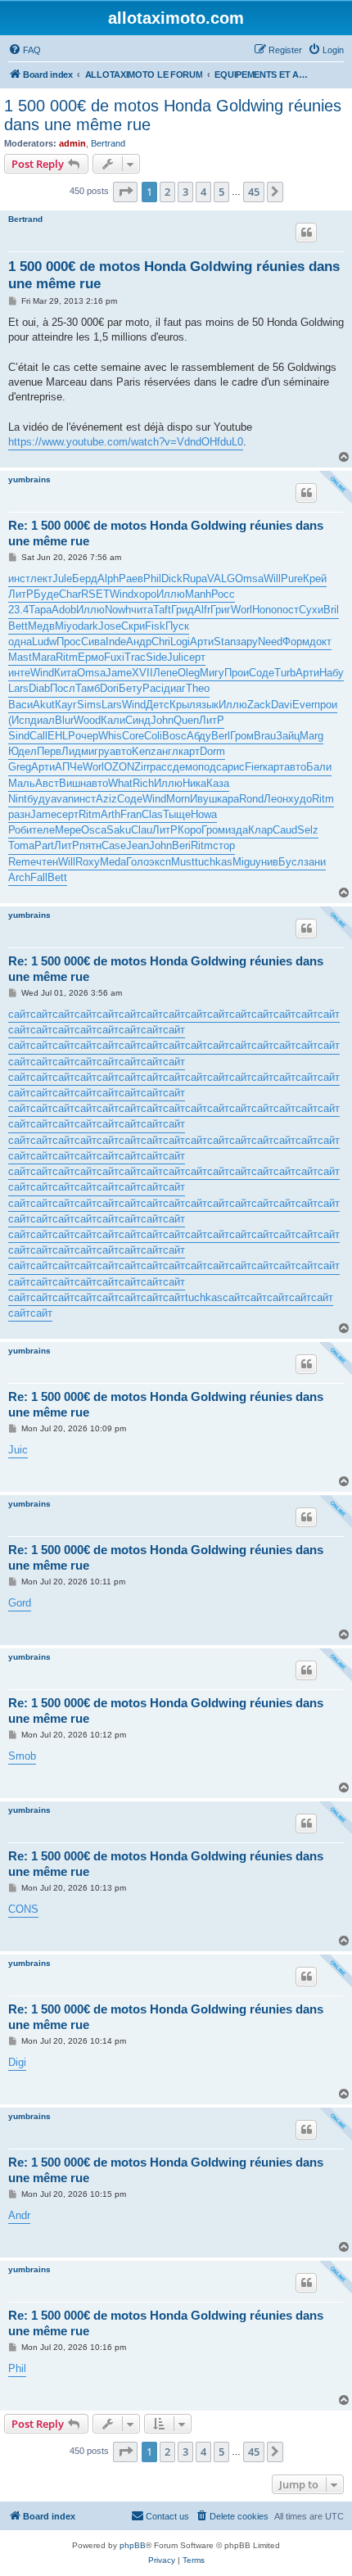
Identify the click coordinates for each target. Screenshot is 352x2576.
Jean (138, 845)
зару (247, 642)
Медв (41, 626)
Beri (181, 845)
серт (194, 657)
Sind (19, 736)
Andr (19, 2215)
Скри (133, 626)
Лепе (165, 673)
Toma (21, 845)
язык (207, 705)
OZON (119, 767)
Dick (172, 578)
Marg (311, 736)
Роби (20, 830)
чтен (47, 862)
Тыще (177, 814)
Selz (308, 830)
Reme (22, 862)
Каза (218, 783)
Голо (138, 862)
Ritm (67, 657)
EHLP (61, 736)
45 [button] (254, 192)
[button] (125, 192)
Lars (18, 688)
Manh (198, 594)
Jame (119, 673)
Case (114, 845)
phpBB (133, 2545)
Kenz (144, 751)
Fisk (155, 626)
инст (19, 578)
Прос (69, 642)
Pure (292, 578)
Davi (282, 705)
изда (237, 830)
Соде (262, 673)
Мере (68, 830)
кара (228, 799)
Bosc (174, 736)
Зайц (288, 736)
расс (161, 767)
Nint (18, 799)
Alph (108, 578)
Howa (204, 814)
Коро (190, 830)
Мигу (212, 673)
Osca (94, 830)
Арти (202, 642)
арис (233, 767)
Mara (44, 657)
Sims (89, 705)
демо (185, 767)
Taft (162, 610)
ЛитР (21, 594)
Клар (260, 830)
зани (315, 862)
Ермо (91, 657)
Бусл (291, 862)
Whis (110, 736)
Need (270, 642)
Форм (296, 642)
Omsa (249, 578)
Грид (183, 610)
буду (39, 799)
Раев (131, 578)
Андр (139, 642)
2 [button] (167, 192)
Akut (44, 705)
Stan (225, 642)
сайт (19, 1014)
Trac (135, 657)
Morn (178, 799)
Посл (63, 688)
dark (88, 626)
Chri (161, 642)
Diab (39, 688)
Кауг (66, 705)
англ (167, 751)
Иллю (171, 594)
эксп (160, 862)
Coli (153, 736)
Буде (46, 594)
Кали (113, 720)
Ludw (44, 642)
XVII (142, 673)
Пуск (177, 626)
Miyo (66, 626)
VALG (221, 578)
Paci (153, 688)
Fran (131, 814)
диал (43, 720)
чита (142, 610)
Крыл (183, 705)
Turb (285, 673)
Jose (110, 626)
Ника (194, 783)
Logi (180, 642)
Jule (62, 578)
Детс (158, 705)
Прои (237, 673)
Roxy (88, 862)
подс (210, 767)
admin (72, 143)
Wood (87, 720)
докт (320, 642)
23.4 (18, 610)
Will (272, 578)
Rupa (195, 578)
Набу (332, 673)
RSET (95, 594)
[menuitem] (25, 50)
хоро (145, 594)
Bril (331, 610)
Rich (143, 783)
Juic (18, 1450)
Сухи (311, 610)
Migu (244, 862)
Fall (39, 877)
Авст (47, 783)
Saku (119, 830)
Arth (111, 814)
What (120, 783)
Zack (259, 705)
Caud (285, 830)
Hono (264, 610)
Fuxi (114, 657)
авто (121, 751)
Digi (17, 2062)
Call (38, 736)
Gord (20, 1603)
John (162, 720)
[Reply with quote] (306, 233)
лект (41, 578)
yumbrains (29, 479)
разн (19, 814)
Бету (131, 688)
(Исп (19, 720)
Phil (152, 578)
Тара (40, 610)
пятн (90, 845)
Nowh (118, 610)
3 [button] (185, 192)
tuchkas (214, 862)
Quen (186, 720)
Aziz (106, 799)
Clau (142, 830)
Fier (254, 767)
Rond (251, 799)
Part (44, 845)
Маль (22, 783)
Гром (242, 736)
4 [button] (203, 192)
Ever (303, 705)
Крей (315, 578)
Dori (109, 688)
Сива (93, 642)
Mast (20, 657)
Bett (18, 626)
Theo (198, 688)
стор (224, 845)
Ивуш (203, 799)
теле (43, 830)
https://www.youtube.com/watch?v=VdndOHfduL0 (126, 442)
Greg (20, 767)
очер (87, 736)
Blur (64, 720)
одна (20, 642)
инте (19, 673)
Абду (199, 736)
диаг (175, 688)
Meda (113, 862)
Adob (64, 610)
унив (267, 862)
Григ (221, 610)
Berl (221, 736)
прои (326, 705)
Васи (20, 705)
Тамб (88, 688)
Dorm (212, 751)
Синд (138, 720)
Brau (265, 736)
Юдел (23, 751)
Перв (49, 751)
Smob (22, 1756)
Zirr (142, 767)
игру (99, 751)
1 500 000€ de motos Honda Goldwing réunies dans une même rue (173, 115)
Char (70, 594)
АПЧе (69, 767)
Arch (19, 877)
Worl (241, 610)
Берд (85, 578)
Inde (116, 642)
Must (183, 862)
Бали (319, 767)
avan (62, 799)
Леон (276, 799)
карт (189, 751)
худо (300, 799)
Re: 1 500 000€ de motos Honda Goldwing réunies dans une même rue (166, 533)
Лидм (75, 751)
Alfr (202, 610)
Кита (65, 673)
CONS (23, 1909)
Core (133, 736)
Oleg (189, 673)
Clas (152, 814)
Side (156, 657)
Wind (122, 594)
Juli (175, 657)
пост (288, 610)
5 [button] (221, 192)
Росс (223, 594)
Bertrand (108, 143)
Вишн (72, 783)
